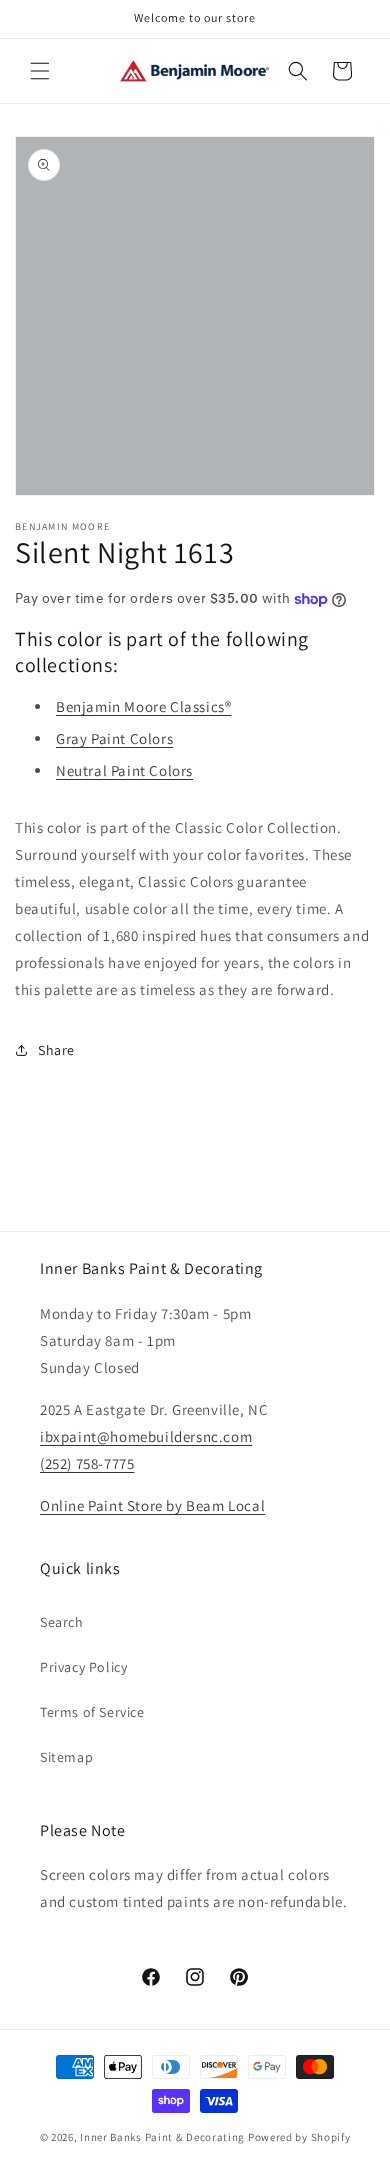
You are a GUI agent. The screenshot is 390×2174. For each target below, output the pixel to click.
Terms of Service (92, 1712)
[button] (40, 71)
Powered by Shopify (299, 2137)
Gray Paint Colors (114, 738)
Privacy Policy (83, 1667)
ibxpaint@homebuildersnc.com (146, 1436)
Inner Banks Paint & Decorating (162, 2137)
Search (62, 1622)
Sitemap (66, 1757)
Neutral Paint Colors (124, 770)
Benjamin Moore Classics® (143, 706)
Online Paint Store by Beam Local (152, 1505)
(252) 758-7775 (87, 1463)
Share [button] (56, 1050)
